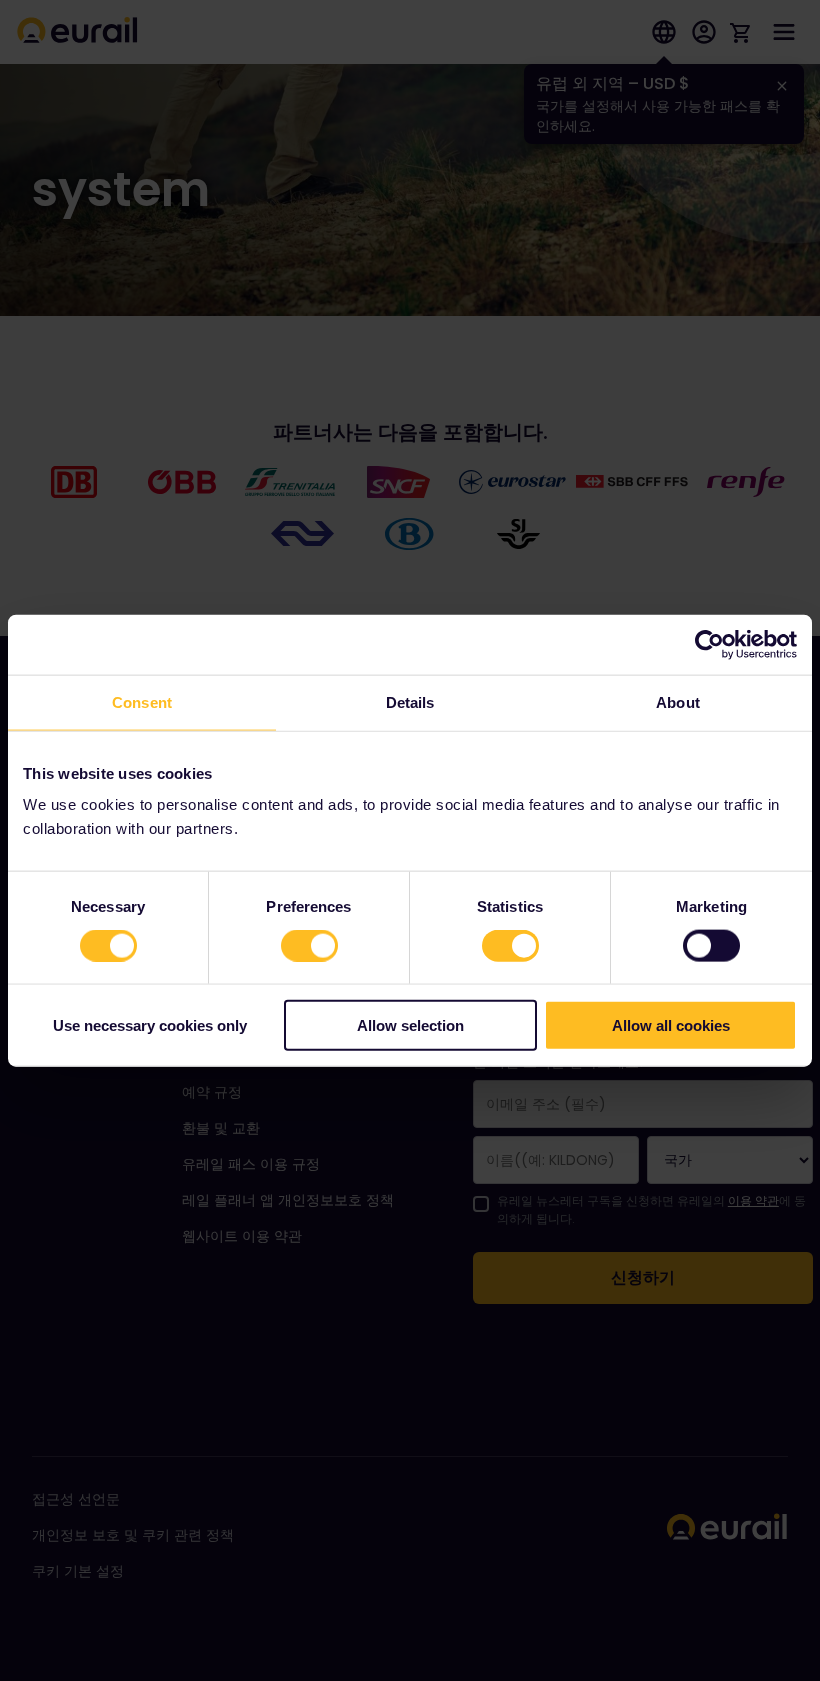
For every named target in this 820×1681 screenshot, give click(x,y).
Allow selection (410, 1025)
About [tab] (678, 701)
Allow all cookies (671, 1025)
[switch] (309, 945)
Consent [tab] (142, 701)
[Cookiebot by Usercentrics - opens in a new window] (709, 644)
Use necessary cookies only (150, 1025)
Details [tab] (410, 701)
